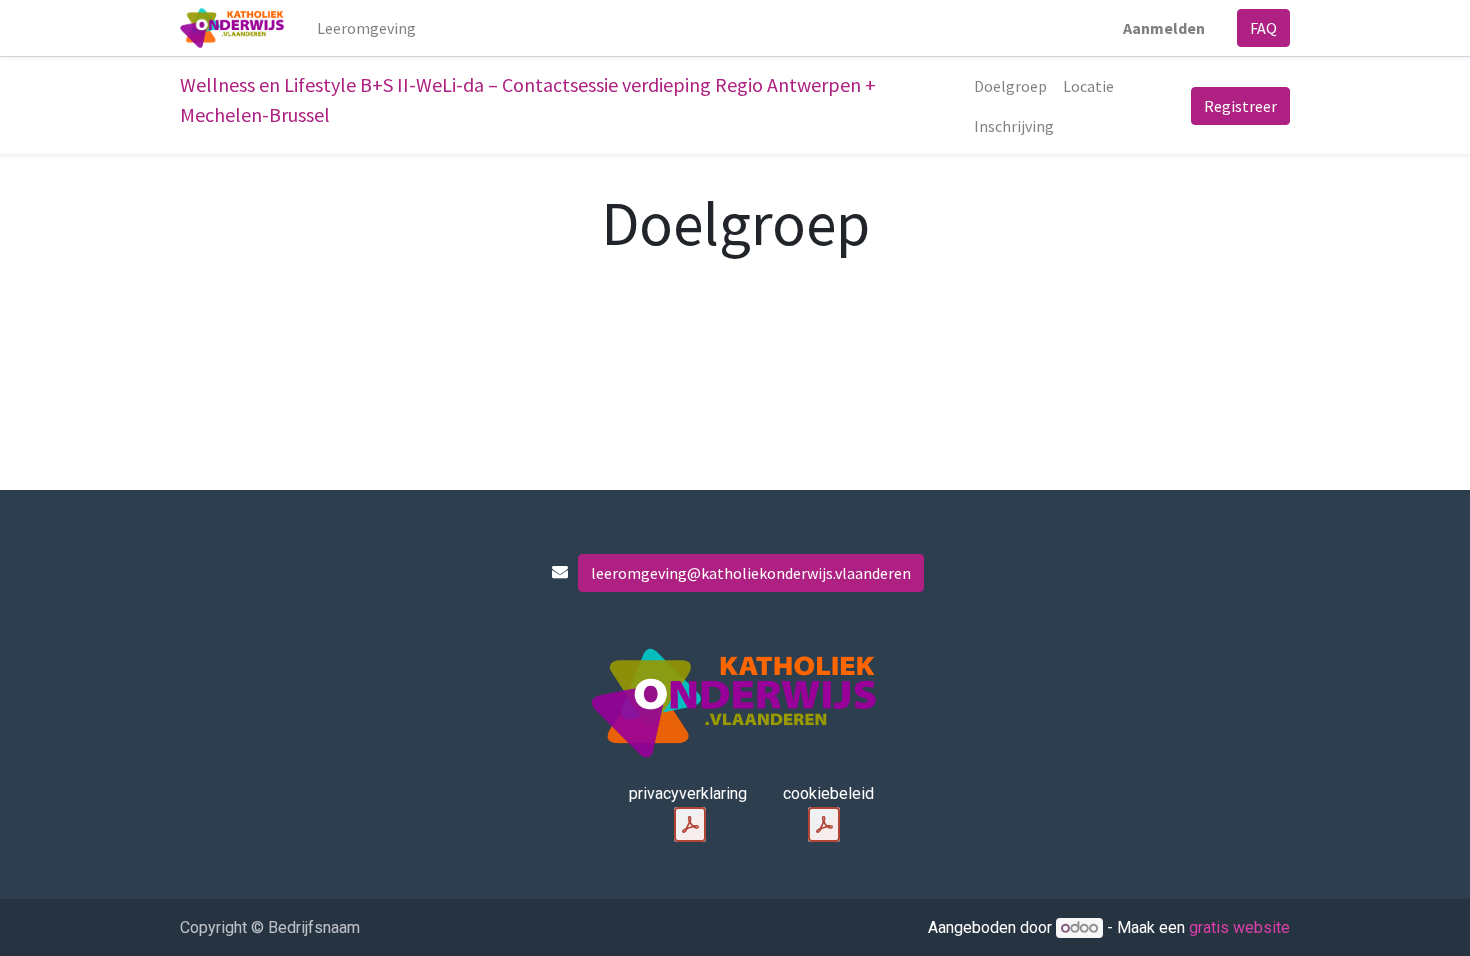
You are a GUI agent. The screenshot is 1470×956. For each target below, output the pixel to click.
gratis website (1239, 927)
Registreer (1240, 106)
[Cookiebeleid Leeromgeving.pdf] (824, 825)
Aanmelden (1164, 28)
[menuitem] (366, 28)
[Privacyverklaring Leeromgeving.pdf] (690, 825)
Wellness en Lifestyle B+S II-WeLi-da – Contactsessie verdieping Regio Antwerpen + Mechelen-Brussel (528, 99)
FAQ (1263, 28)
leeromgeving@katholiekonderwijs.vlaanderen (751, 573)
